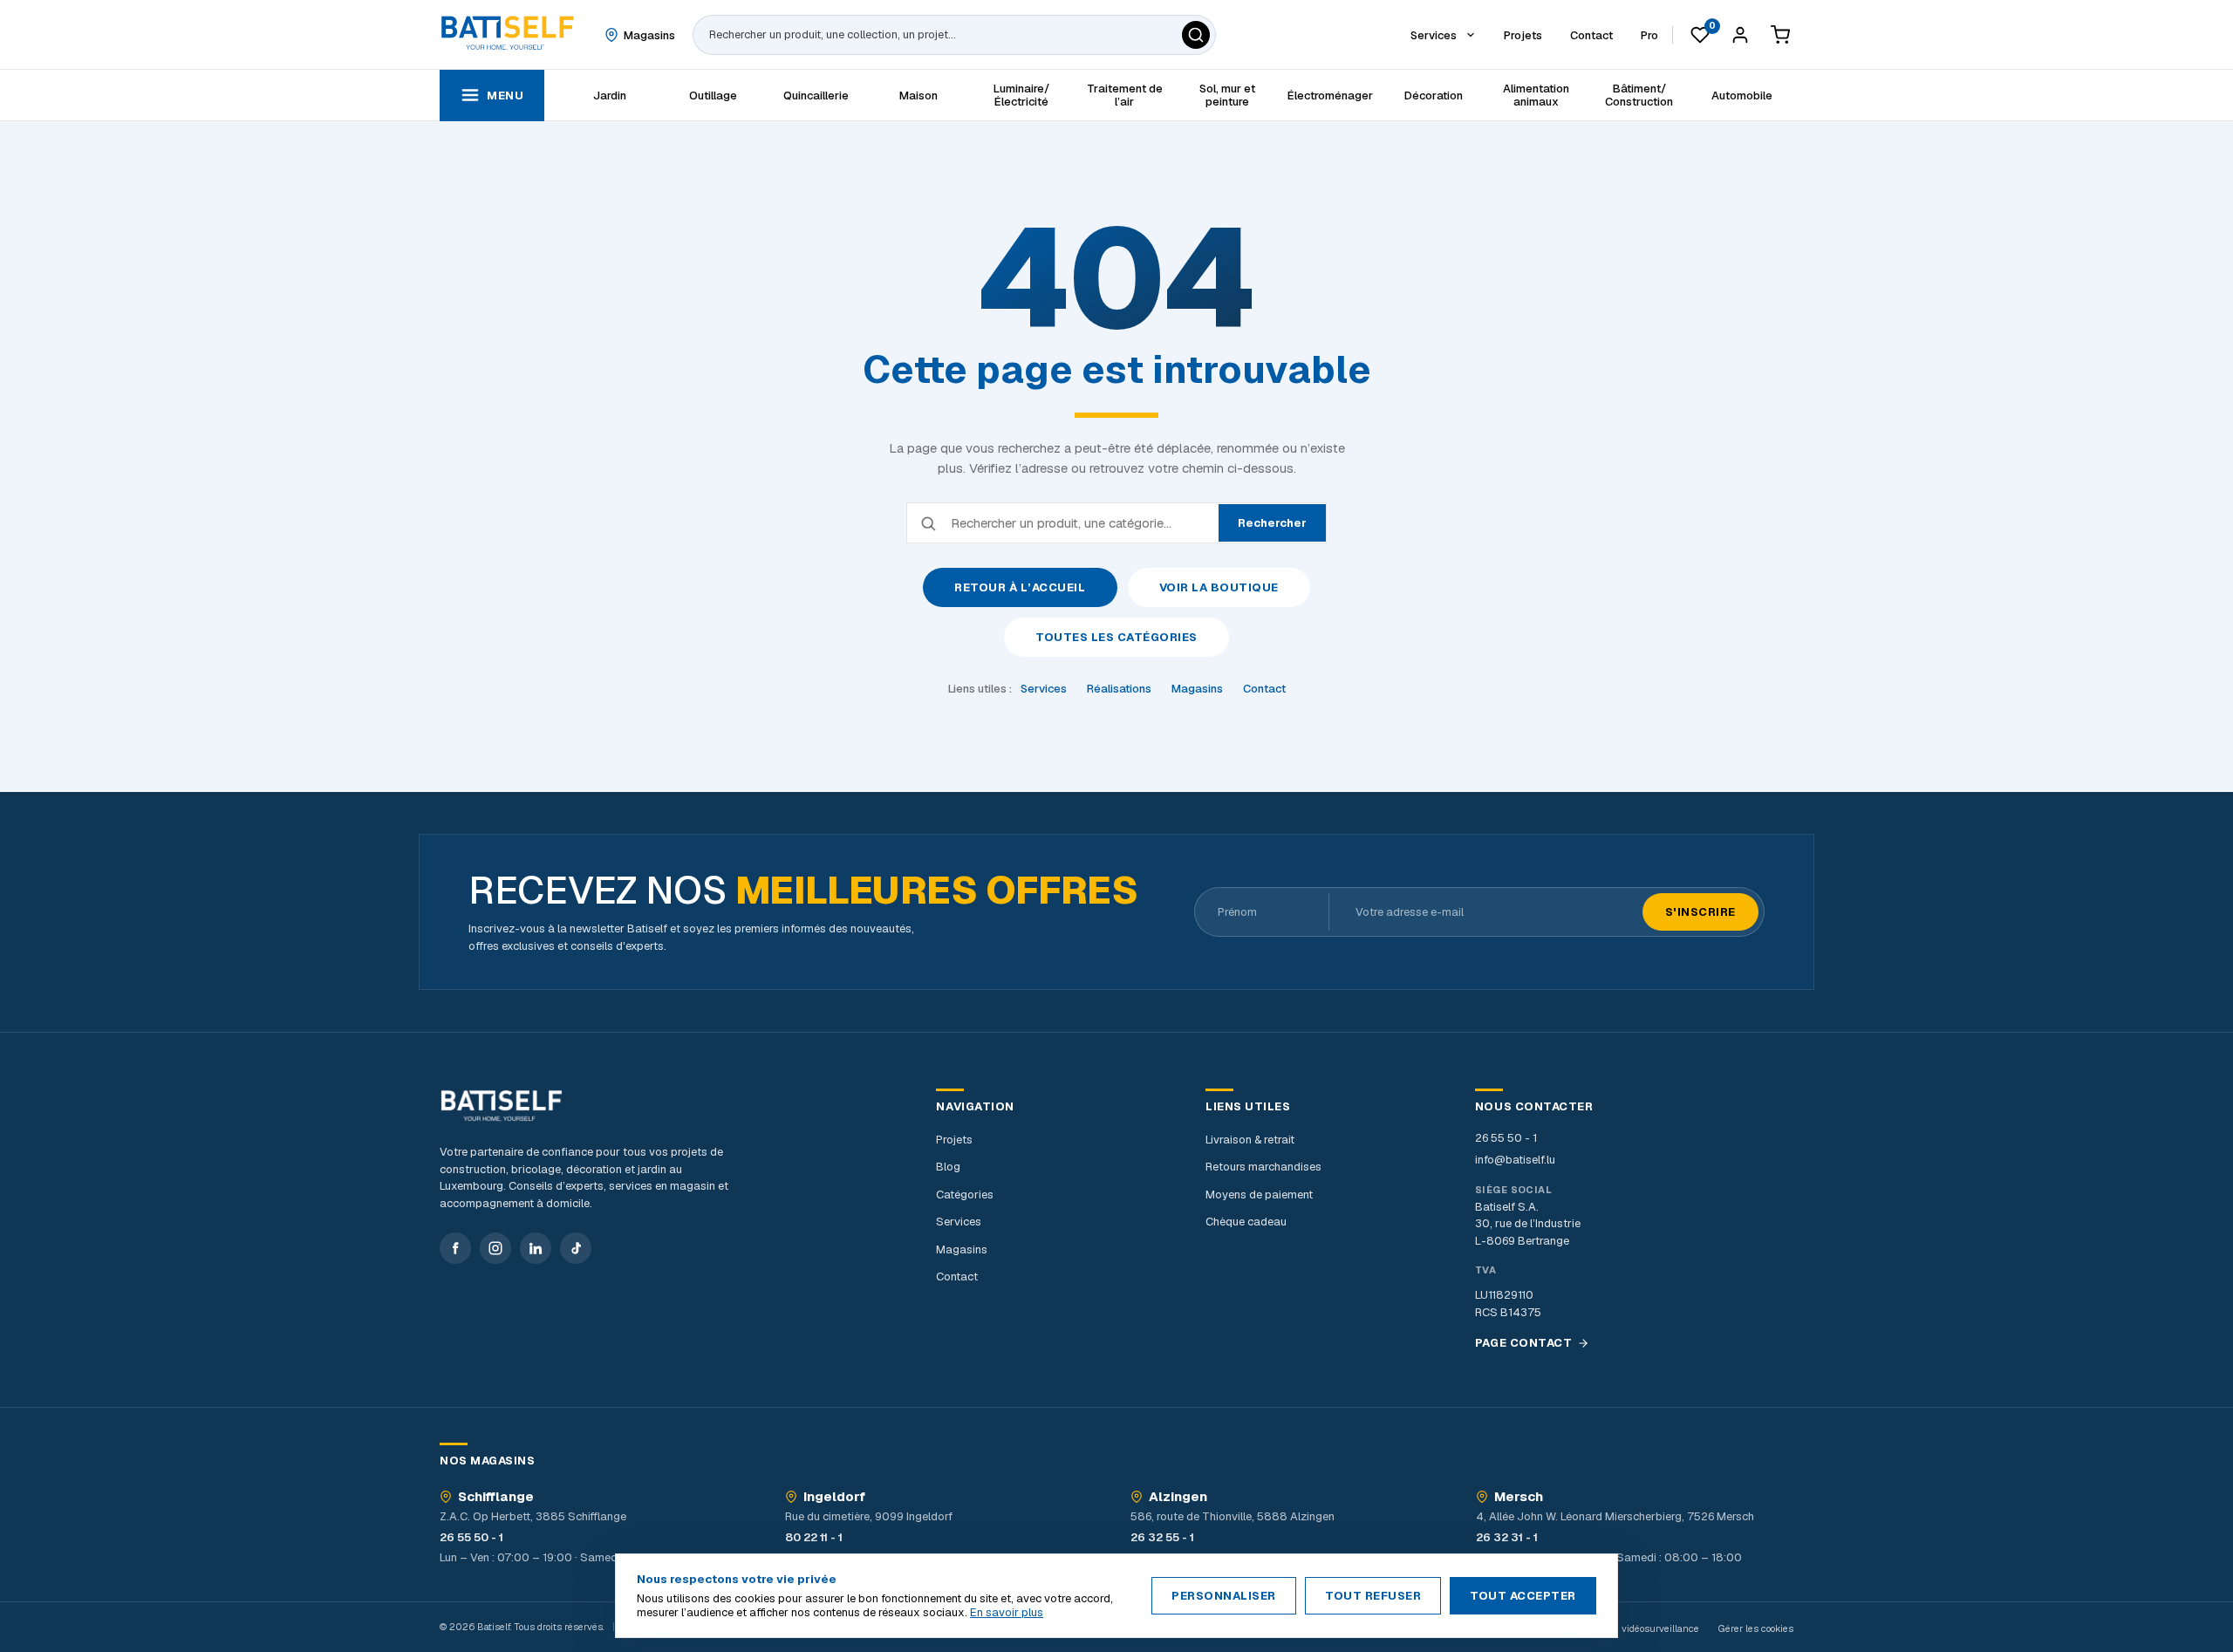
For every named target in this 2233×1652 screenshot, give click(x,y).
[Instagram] (495, 1248)
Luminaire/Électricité (1021, 95)
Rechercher (1272, 523)
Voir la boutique (1219, 587)
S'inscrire (1700, 912)
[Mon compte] (1740, 35)
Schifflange (496, 1497)
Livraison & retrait (1250, 1140)
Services (1044, 689)
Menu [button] (505, 96)
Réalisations (1119, 689)
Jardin (610, 96)
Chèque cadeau (1246, 1222)
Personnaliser (1224, 1596)
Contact (1264, 689)
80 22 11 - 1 (814, 1537)
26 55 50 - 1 (1506, 1138)
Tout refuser (1373, 1596)
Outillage (713, 96)
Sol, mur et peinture (1227, 95)
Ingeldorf (834, 1497)
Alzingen (1178, 1497)
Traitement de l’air (1125, 95)
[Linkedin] (536, 1248)
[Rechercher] (1196, 35)
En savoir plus (1007, 1612)
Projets (954, 1140)
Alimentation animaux (1536, 95)
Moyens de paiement (1259, 1195)
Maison (918, 96)
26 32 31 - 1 (1507, 1537)
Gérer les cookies (1756, 1628)
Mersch (1519, 1497)
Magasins (1197, 689)
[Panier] (1780, 35)
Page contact (1523, 1343)
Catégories (965, 1195)
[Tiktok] (576, 1248)
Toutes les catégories (1116, 637)
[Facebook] (455, 1248)
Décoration (1434, 96)
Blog (948, 1167)
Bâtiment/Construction (1639, 95)
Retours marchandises (1263, 1167)
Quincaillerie (816, 96)
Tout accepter (1523, 1596)
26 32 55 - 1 (1162, 1537)
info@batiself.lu (1515, 1160)
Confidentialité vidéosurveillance (1627, 1628)
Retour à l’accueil (1020, 587)
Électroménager (1330, 96)
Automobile (1742, 96)
